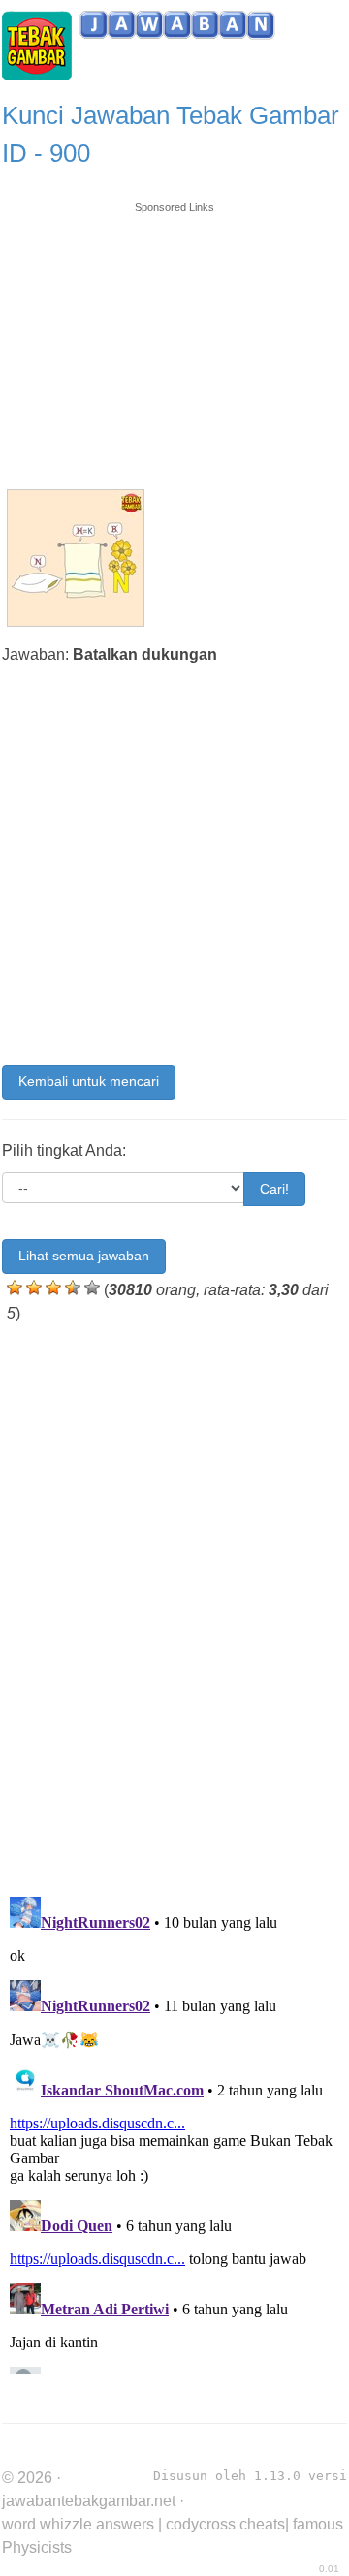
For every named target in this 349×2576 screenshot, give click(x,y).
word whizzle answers (78, 2524)
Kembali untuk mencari (89, 1081)
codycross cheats (225, 2524)
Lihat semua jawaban (84, 1256)
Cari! (274, 1189)
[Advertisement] (174, 336)
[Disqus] (174, 1605)
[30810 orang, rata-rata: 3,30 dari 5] (15, 1288)
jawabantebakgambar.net (89, 2501)
